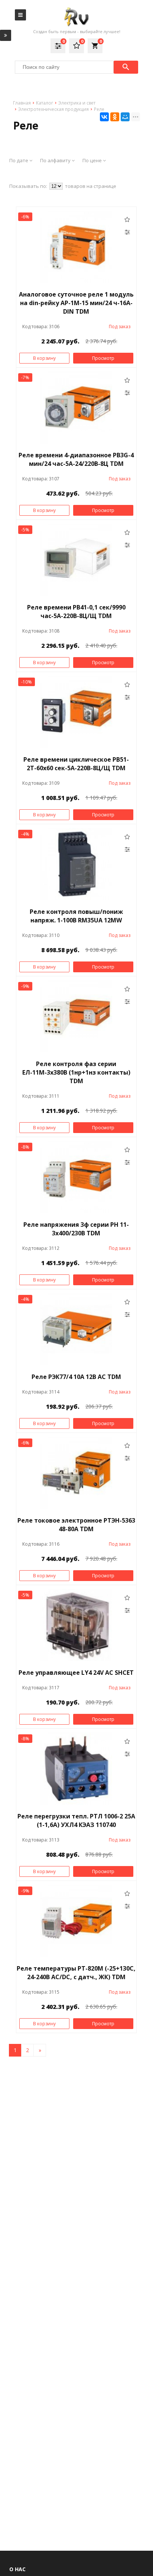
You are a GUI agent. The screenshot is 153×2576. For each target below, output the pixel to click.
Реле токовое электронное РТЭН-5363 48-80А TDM (76, 1525)
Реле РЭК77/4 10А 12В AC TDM (76, 1377)
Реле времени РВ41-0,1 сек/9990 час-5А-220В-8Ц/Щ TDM (76, 612)
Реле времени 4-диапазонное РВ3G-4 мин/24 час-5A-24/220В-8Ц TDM (76, 459)
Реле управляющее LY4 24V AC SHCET (76, 1673)
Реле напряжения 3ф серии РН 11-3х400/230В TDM (76, 1229)
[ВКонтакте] (104, 117)
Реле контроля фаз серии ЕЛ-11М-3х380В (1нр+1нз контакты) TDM (76, 1072)
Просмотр (103, 358)
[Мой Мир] (125, 117)
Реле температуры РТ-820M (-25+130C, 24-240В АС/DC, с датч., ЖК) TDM (76, 1973)
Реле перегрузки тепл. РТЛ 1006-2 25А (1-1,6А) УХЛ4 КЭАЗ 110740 (76, 1820)
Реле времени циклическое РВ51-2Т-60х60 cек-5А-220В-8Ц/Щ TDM (76, 764)
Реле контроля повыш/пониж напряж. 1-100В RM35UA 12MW (76, 916)
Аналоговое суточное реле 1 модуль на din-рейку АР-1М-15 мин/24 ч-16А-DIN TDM (76, 303)
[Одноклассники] (115, 117)
